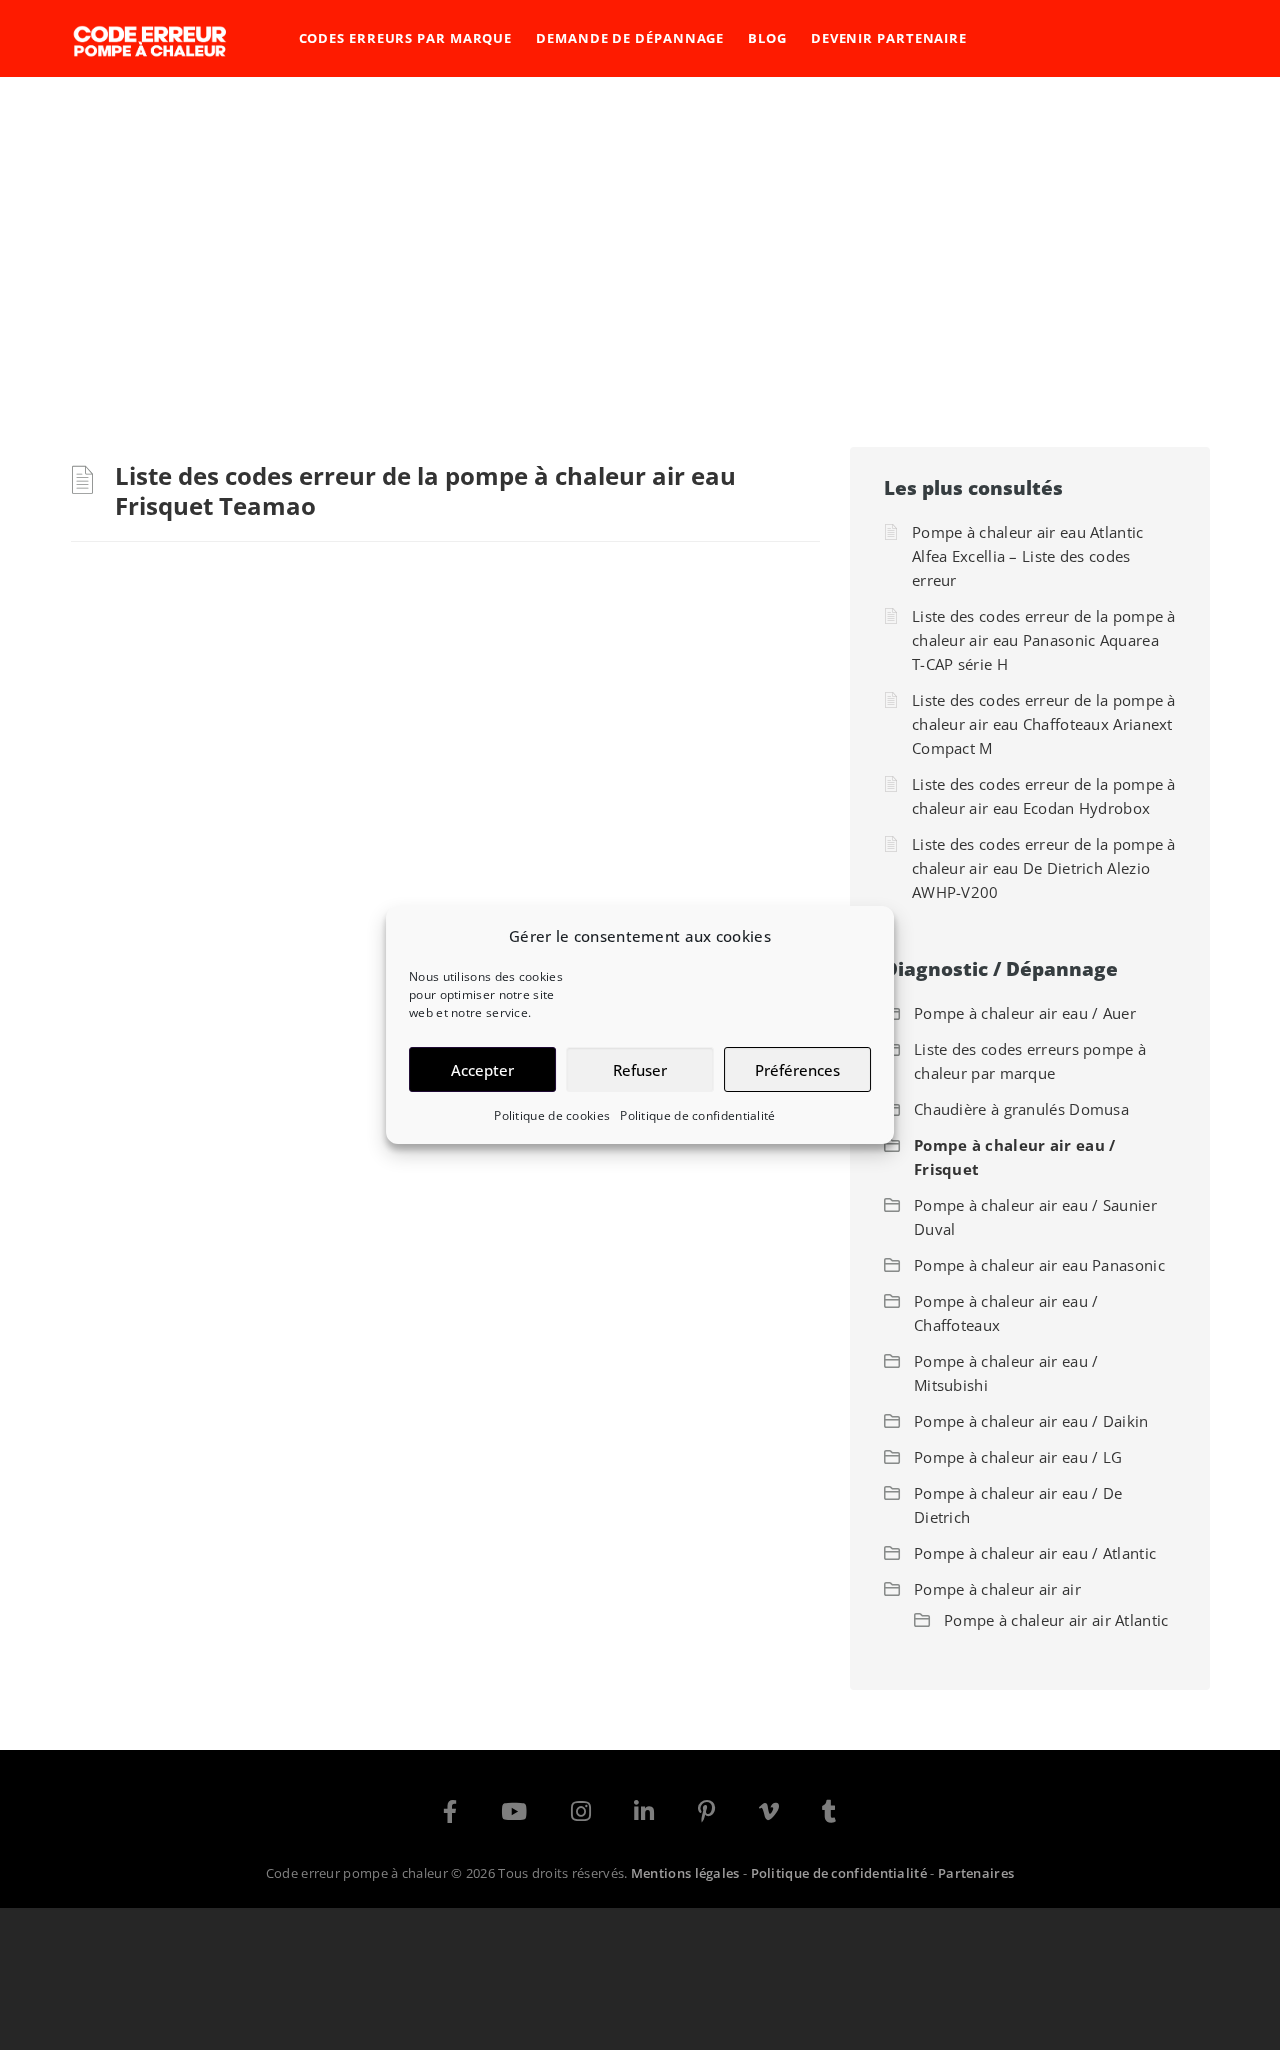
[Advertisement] (640, 227)
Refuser (640, 1070)
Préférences (797, 1070)
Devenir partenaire (889, 38)
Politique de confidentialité (697, 1115)
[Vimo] (769, 1815)
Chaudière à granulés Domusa (1021, 1109)
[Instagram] (581, 1815)
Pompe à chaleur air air (997, 1589)
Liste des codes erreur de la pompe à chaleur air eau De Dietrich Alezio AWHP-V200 (1044, 868)
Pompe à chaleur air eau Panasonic (1039, 1265)
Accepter (482, 1070)
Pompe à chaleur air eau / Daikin (1031, 1421)
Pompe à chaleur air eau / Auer (1025, 1013)
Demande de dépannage (630, 38)
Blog (767, 38)
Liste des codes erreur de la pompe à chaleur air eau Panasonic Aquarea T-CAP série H (1044, 640)
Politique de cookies (552, 1115)
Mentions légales (685, 1873)
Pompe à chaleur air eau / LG (1018, 1457)
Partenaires (976, 1873)
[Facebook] (450, 1815)
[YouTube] (514, 1815)
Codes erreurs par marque (406, 38)
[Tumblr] (829, 1815)
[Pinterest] (706, 1815)
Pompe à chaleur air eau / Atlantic (1035, 1553)
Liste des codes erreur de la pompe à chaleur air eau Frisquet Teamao (425, 490)
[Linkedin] (644, 1815)
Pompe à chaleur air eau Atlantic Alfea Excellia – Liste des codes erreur (1028, 556)
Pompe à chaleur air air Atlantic (1056, 1620)
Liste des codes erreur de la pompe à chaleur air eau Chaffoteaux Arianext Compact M (1044, 724)
